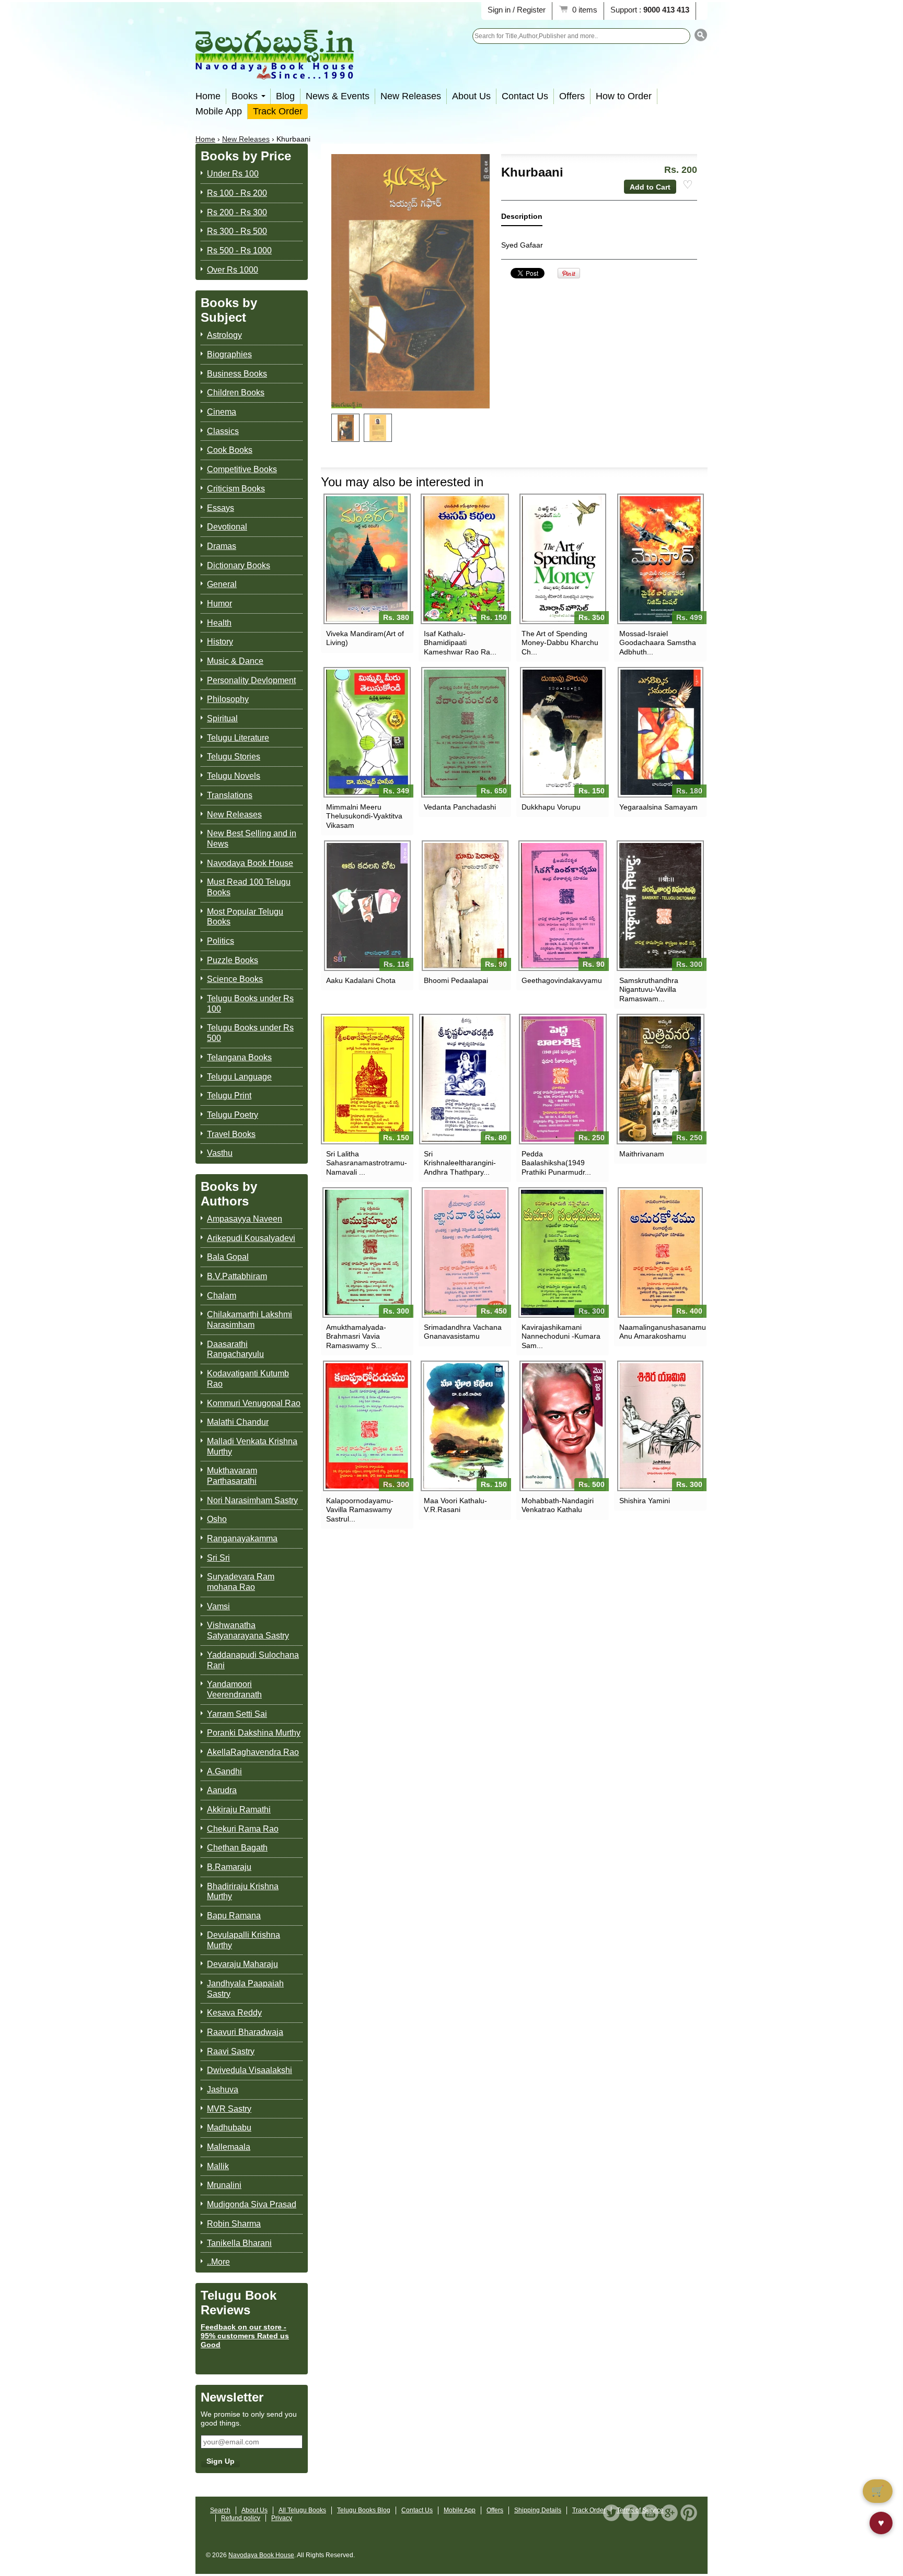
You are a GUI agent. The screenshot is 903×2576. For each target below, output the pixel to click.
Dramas (222, 546)
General (222, 584)
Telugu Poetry (233, 1115)
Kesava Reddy (234, 2013)
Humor (219, 604)
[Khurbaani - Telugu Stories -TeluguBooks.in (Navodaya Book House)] (345, 428)
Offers (572, 96)
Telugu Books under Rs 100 (250, 1004)
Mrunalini (224, 2185)
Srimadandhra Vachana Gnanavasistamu (463, 1332)
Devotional (227, 527)
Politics (221, 941)
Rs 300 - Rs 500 (237, 231)
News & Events (338, 96)
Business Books (237, 374)
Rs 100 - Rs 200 (237, 193)
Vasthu (220, 1153)
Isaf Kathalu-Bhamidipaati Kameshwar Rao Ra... (460, 642)
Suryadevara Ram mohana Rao (241, 1582)
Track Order (278, 111)
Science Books (235, 979)
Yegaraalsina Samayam (658, 807)
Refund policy (241, 2518)
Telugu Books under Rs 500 (250, 1033)
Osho (217, 1519)
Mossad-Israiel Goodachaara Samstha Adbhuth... (658, 642)
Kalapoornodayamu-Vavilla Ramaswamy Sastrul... (360, 1509)
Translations (230, 795)
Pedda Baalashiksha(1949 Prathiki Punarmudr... (556, 1163)
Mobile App (219, 111)
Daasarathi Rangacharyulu (235, 1349)
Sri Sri (218, 1558)
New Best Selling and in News (252, 839)
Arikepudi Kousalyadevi (251, 1238)
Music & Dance (235, 661)
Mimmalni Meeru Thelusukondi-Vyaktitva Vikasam (364, 816)
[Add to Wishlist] (688, 185)
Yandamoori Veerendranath (234, 1689)
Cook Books (230, 450)
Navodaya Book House (250, 863)
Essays (221, 508)
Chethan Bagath (237, 1848)
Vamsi (218, 1606)
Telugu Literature (238, 738)
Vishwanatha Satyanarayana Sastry (248, 1630)
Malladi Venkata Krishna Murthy (252, 1447)
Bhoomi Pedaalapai (456, 980)
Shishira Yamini (645, 1501)
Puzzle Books (233, 960)
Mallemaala (229, 2147)
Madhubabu (229, 2128)
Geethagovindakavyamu (562, 980)
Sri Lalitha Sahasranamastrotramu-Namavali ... (367, 1163)
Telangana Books (239, 1057)
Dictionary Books (239, 565)
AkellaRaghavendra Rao (253, 1752)
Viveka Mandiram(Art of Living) (365, 638)
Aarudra (222, 1790)
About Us (471, 96)
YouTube (650, 2513)
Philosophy (228, 699)
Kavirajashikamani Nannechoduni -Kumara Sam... (561, 1336)
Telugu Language (239, 1077)
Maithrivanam (642, 1154)
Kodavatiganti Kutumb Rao (248, 1379)
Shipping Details (538, 2510)
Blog (285, 96)
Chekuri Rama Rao (243, 1829)
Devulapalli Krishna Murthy (244, 1940)
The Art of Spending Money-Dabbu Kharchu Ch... (560, 642)
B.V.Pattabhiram (237, 1276)
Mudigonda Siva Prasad (252, 2204)
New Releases (411, 96)
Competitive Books (242, 469)
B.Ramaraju (229, 1867)
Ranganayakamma (242, 1538)
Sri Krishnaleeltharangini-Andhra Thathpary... (460, 1163)
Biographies (229, 354)
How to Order (624, 96)
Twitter (611, 2513)
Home (208, 96)
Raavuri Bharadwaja (245, 2032)
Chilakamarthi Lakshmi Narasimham (250, 1320)
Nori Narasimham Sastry (252, 1500)
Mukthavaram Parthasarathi (232, 1476)
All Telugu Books (302, 2510)
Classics (223, 431)
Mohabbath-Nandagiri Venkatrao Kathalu (558, 1505)
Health (219, 623)
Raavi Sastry (231, 2051)
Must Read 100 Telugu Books (249, 887)
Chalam (222, 1296)
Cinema (222, 412)
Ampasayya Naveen (245, 1219)
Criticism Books (236, 489)
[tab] (522, 219)
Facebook (631, 2513)
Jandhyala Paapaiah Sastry (245, 1989)
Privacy (282, 2518)
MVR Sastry (229, 2109)
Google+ (669, 2513)
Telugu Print (229, 1096)
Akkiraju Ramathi (239, 1810)
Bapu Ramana (234, 1916)
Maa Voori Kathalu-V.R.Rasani (455, 1505)
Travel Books (231, 1134)
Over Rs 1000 (233, 270)
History (220, 642)
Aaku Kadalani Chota (361, 980)
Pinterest (689, 2513)
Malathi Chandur (238, 1422)
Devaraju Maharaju (242, 1964)
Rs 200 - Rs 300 (237, 212)
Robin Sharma (234, 2224)
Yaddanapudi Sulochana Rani (253, 1660)
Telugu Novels (234, 776)
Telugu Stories (234, 757)
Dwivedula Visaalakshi (250, 2070)
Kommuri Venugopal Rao (254, 1403)
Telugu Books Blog (364, 2510)
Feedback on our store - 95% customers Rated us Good (245, 2336)
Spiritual (222, 718)
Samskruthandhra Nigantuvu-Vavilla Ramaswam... (649, 989)
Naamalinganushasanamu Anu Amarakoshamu (660, 1332)
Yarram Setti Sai (237, 1714)
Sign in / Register (517, 10)
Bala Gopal (228, 1257)
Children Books (236, 393)
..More (218, 2262)
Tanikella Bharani (239, 2243)
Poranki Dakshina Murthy (254, 1733)
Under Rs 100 (233, 174)
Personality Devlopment (251, 680)
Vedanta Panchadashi (460, 807)
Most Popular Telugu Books (245, 917)
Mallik (218, 2166)
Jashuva (223, 2089)
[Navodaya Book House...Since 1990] (275, 72)
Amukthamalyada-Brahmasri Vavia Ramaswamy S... (356, 1336)
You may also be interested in (402, 482)
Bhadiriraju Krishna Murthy (243, 1892)
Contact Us (525, 96)
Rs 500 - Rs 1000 (239, 250)
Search (220, 2510)
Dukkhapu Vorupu (551, 807)
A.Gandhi (224, 1771)
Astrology (224, 335)
